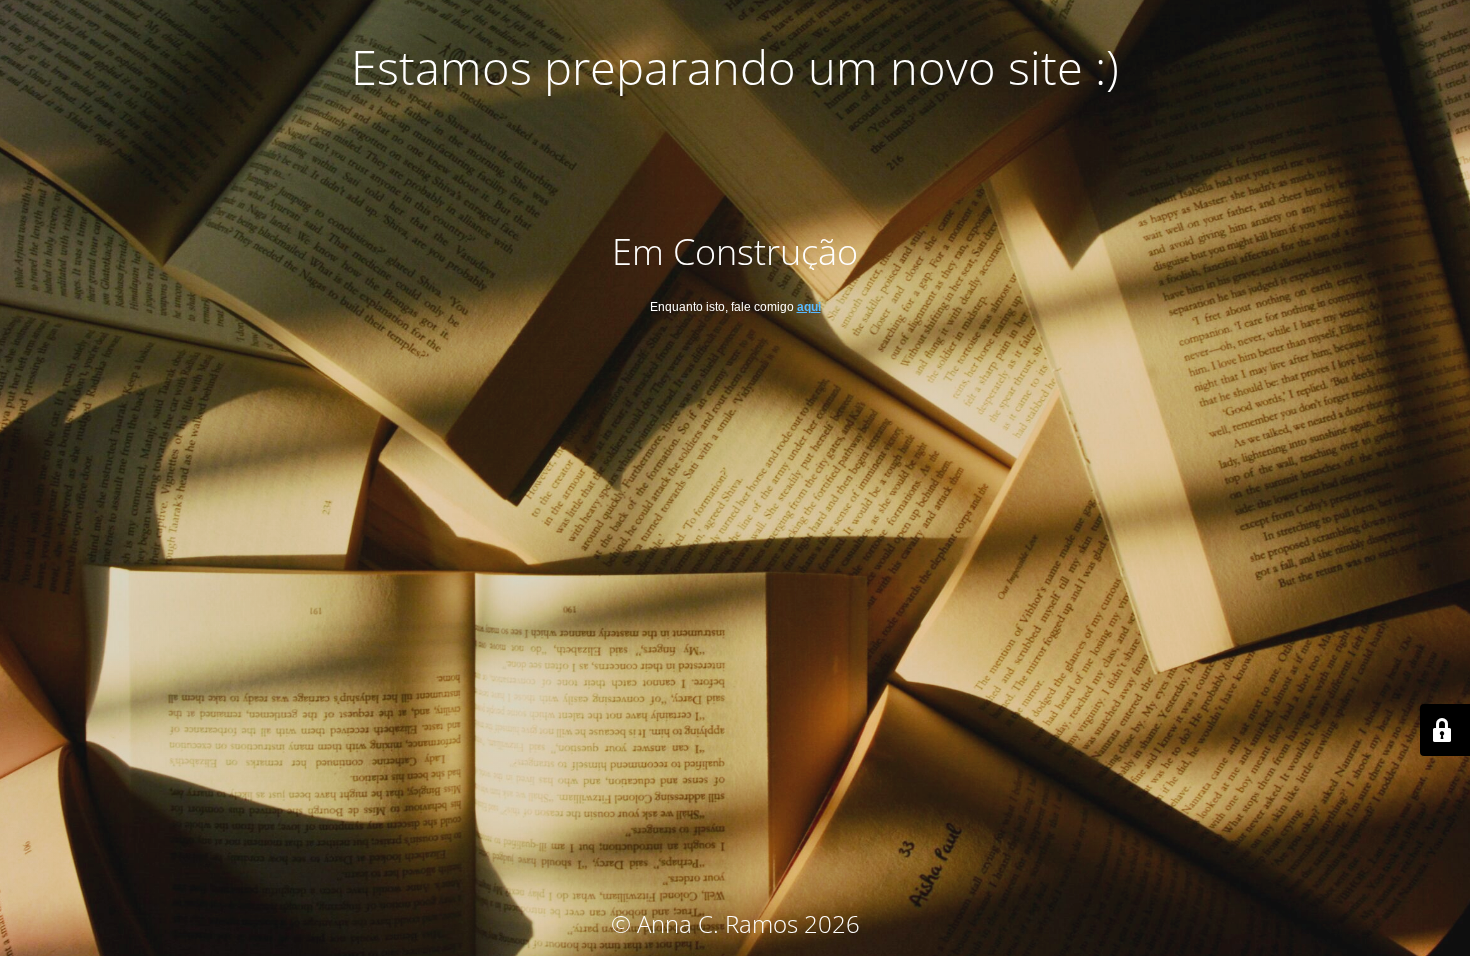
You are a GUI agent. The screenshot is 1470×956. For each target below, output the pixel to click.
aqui (809, 307)
